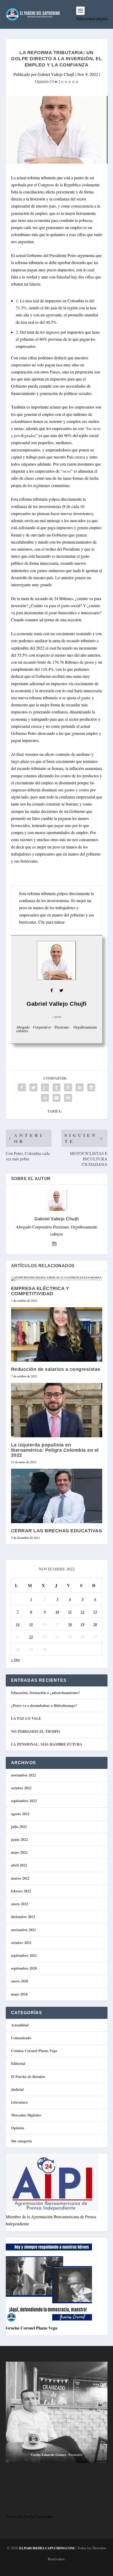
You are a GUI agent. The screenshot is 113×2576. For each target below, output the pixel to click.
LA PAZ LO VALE (26, 1718)
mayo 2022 (19, 1852)
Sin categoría (21, 2141)
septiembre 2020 (24, 1968)
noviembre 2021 (24, 1930)
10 (57, 1612)
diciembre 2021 (23, 1917)
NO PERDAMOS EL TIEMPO (35, 1731)
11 (70, 1612)
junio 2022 (19, 1839)
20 (95, 1624)
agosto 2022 (20, 1814)
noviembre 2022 (24, 1775)
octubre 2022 (21, 1788)
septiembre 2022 (24, 1801)
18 (70, 1624)
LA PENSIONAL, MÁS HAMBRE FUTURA (47, 1744)
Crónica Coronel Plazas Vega (34, 2051)
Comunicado (21, 2038)
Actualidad (20, 2025)
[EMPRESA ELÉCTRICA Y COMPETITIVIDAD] (57, 1279)
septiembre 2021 (24, 1955)
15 (31, 1624)
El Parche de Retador (28, 2077)
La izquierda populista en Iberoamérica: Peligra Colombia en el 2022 (55, 1450)
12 (83, 1612)
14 (18, 1624)
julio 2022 (19, 1827)
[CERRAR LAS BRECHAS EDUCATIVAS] (57, 1496)
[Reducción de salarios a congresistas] (57, 1334)
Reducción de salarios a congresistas (56, 1369)
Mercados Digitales (26, 2115)
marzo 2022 (20, 1878)
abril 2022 (19, 1865)
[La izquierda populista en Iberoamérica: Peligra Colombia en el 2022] (57, 1410)
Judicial (17, 2089)
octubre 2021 (21, 1943)
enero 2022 (20, 1904)
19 (83, 1624)
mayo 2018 (19, 1994)
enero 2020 (20, 1981)
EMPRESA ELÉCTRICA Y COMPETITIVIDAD (40, 1291)
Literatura (19, 2102)
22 (31, 1637)
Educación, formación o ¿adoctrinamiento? (45, 1693)
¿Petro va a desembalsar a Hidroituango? (44, 1705)
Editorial (18, 2063)
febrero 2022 (21, 1891)
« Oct (15, 1660)
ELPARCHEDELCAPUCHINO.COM (47, 2548)
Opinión (42, 81)
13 (95, 1612)
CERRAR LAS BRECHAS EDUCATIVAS (57, 1531)
